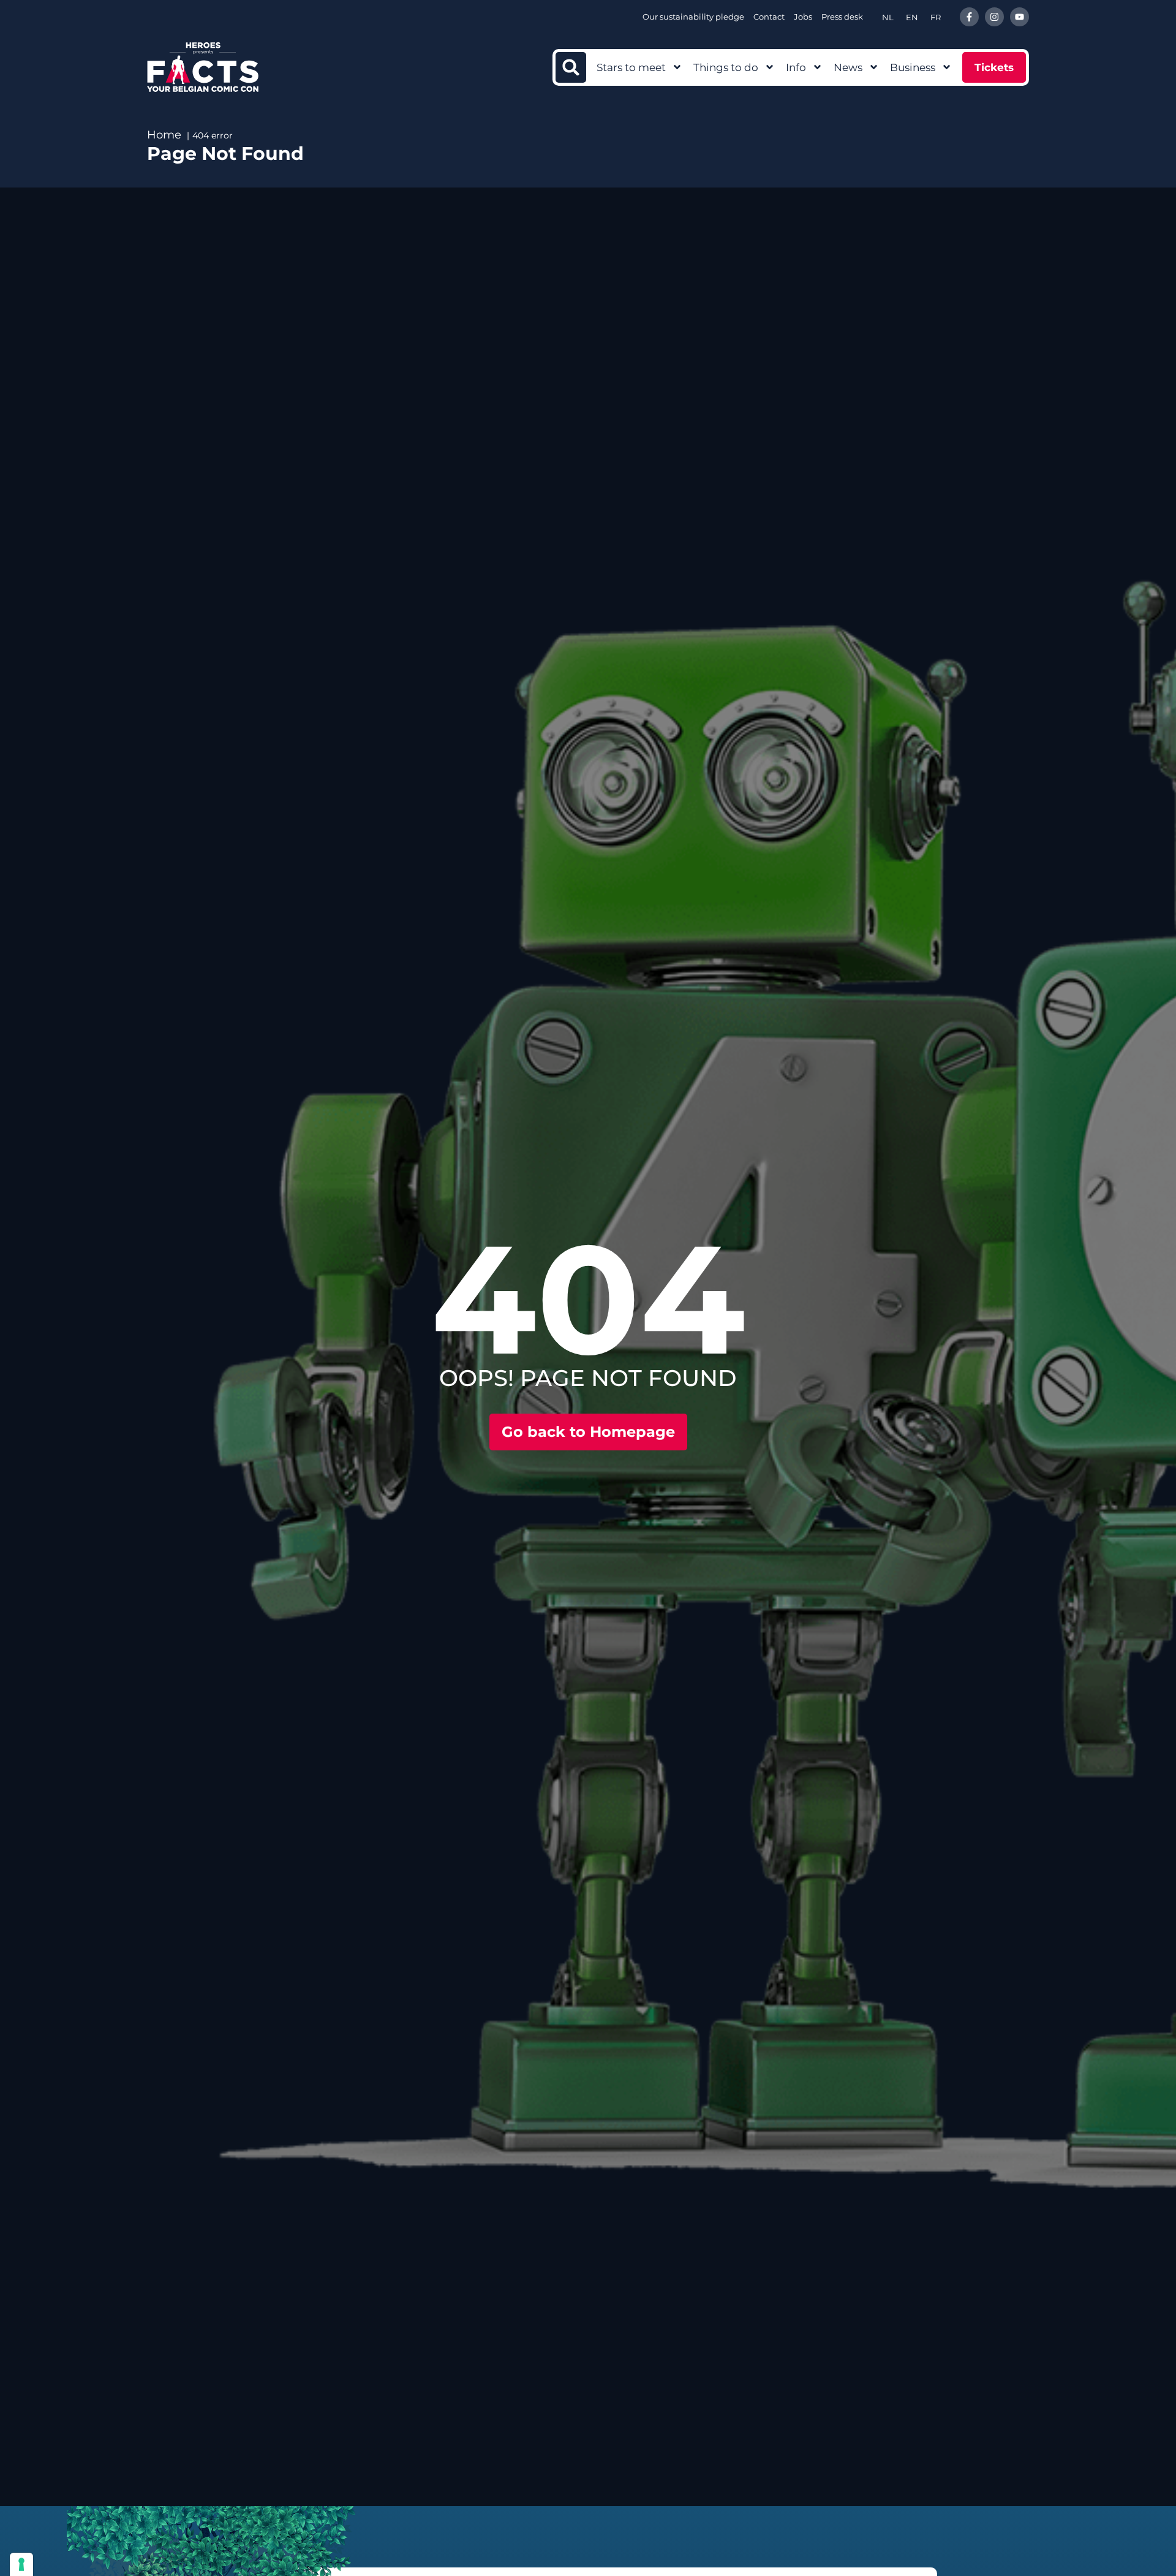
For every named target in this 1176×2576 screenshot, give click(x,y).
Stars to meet (631, 67)
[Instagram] (994, 17)
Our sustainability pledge (693, 17)
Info (796, 67)
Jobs (803, 17)
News (848, 67)
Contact (769, 17)
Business (913, 67)
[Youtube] (1020, 17)
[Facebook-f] (969, 17)
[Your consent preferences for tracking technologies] (21, 2564)
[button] (571, 67)
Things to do (726, 67)
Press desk (842, 17)
